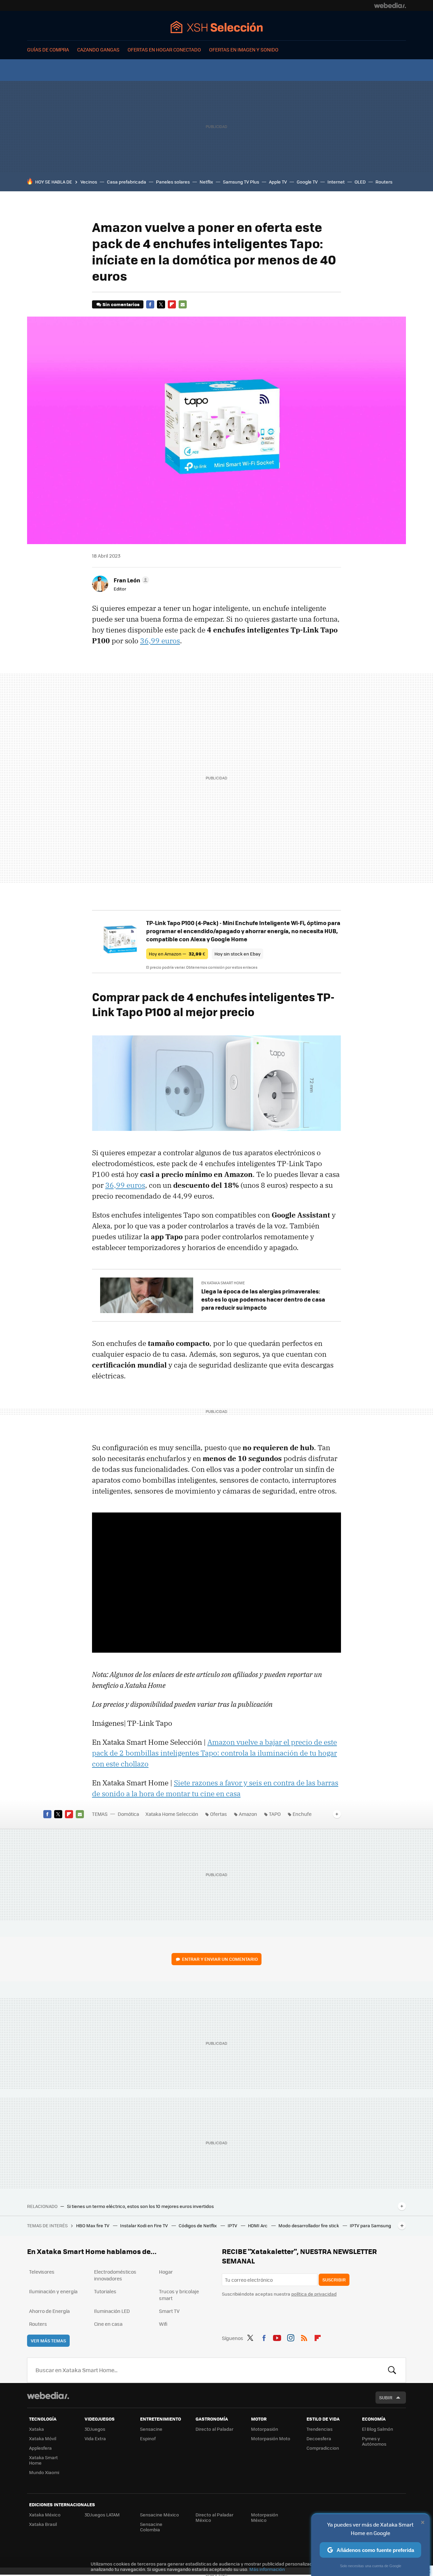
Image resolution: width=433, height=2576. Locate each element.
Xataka (37, 2429)
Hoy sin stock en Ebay (237, 954)
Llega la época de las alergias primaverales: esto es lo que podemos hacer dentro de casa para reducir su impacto (263, 1299)
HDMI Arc (258, 2225)
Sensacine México (159, 2515)
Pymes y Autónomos (374, 2441)
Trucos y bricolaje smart (179, 2295)
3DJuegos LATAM (102, 2515)
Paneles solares (173, 182)
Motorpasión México (265, 2517)
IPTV (233, 2225)
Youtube (277, 2337)
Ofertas (219, 1814)
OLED (360, 182)
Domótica (128, 1814)
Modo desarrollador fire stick (309, 2225)
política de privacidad (314, 2294)
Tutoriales (105, 2291)
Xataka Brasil (43, 2524)
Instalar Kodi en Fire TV (144, 2225)
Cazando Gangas (98, 49)
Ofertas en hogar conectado (164, 49)
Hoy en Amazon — (177, 954)
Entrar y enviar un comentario (220, 1959)
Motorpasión (265, 2429)
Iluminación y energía (53, 2291)
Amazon (248, 1814)
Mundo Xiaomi (44, 2472)
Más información (267, 2569)
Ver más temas (48, 2341)
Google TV (307, 182)
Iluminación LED (112, 2311)
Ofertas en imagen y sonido (244, 49)
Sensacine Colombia (151, 2527)
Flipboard (172, 304)
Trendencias (320, 2429)
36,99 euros (160, 641)
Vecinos (89, 182)
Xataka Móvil (43, 2438)
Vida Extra (95, 2438)
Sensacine (151, 2429)
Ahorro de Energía (49, 2311)
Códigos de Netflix (198, 2225)
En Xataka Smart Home (223, 1283)
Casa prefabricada (127, 182)
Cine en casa (108, 2324)
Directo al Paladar (214, 2429)
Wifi (163, 2324)
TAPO (275, 1814)
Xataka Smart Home (43, 2460)
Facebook (150, 304)
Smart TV (169, 2311)
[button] (130, 580)
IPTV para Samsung (370, 2225)
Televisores (42, 2272)
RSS (304, 2337)
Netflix (206, 182)
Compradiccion (323, 2448)
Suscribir (334, 2280)
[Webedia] (390, 5)
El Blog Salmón (378, 2429)
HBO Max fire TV (93, 2225)
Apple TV (278, 182)
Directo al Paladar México (214, 2517)
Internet (336, 182)
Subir (386, 2397)
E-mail (183, 304)
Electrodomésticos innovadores (115, 2275)
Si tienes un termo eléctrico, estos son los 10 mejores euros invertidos (140, 2206)
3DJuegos (95, 2429)
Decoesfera (319, 2438)
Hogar (166, 2272)
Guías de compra (48, 49)
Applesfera (40, 2448)
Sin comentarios (121, 304)
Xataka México (45, 2515)
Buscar (392, 2370)
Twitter (161, 304)
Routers (384, 182)
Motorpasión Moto (271, 2438)
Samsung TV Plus (241, 182)
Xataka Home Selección (217, 27)
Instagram (291, 2337)
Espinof (148, 2438)
